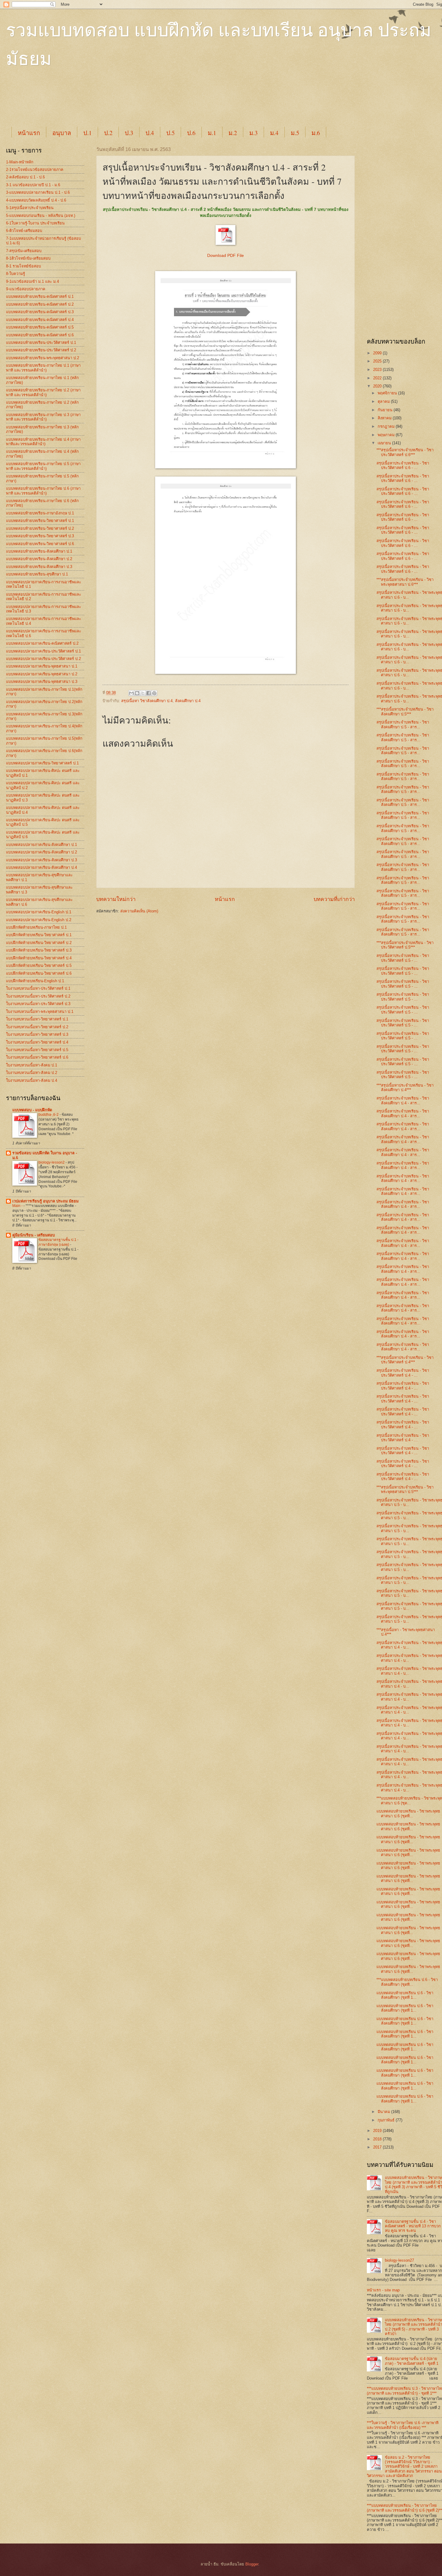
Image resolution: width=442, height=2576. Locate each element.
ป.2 (108, 133)
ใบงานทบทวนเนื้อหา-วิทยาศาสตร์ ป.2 (37, 1027)
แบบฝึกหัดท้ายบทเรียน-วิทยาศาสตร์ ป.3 (39, 950)
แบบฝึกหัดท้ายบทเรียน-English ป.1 (35, 981)
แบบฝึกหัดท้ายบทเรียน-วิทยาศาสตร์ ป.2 (39, 943)
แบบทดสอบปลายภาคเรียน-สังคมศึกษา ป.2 (41, 852)
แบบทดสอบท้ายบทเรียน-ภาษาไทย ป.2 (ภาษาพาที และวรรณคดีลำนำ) (43, 392)
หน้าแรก (29, 133)
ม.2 (233, 133)
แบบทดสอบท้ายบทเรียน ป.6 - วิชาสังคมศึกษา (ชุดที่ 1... (405, 1995)
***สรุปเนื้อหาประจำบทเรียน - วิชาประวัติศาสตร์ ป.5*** (405, 945)
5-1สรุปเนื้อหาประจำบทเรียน (30, 208)
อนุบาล (62, 133)
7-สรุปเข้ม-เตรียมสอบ (24, 251)
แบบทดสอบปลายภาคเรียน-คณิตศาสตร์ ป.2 (42, 643)
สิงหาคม (385, 418)
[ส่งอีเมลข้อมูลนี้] (131, 693)
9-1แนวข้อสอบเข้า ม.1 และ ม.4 (32, 281)
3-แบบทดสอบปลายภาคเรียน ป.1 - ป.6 (38, 192)
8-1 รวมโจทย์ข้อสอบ (23, 266)
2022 (378, 378)
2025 (378, 361)
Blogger (252, 2564)
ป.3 (129, 133)
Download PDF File (226, 256)
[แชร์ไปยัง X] (143, 693)
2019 (378, 2131)
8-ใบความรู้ (15, 274)
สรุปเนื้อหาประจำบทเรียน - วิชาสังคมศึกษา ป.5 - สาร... (403, 724)
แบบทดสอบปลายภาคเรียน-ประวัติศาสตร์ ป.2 (43, 659)
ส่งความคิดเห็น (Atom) (139, 911)
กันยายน (386, 410)
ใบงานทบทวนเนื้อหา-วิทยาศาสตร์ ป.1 (37, 1019)
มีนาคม (384, 2112)
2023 (378, 370)
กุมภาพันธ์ (387, 2120)
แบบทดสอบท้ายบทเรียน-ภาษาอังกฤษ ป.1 (40, 513)
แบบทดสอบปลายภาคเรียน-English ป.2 (39, 920)
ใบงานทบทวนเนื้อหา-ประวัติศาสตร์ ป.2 (38, 996)
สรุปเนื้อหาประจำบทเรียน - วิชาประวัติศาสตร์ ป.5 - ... (403, 958)
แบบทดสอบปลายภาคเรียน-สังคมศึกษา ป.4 (41, 867)
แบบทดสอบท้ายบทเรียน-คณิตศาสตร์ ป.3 (40, 312)
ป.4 (150, 133)
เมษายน (385, 443)
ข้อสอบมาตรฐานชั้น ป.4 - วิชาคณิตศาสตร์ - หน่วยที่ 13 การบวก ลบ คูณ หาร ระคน (413, 2226)
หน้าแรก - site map (383, 2290)
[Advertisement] (156, 103)
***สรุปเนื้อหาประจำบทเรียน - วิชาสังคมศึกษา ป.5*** (405, 711)
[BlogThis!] (137, 693)
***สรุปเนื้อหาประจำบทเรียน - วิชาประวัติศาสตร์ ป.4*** (405, 1360)
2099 (378, 353)
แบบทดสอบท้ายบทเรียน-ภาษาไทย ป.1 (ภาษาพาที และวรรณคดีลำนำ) (43, 368)
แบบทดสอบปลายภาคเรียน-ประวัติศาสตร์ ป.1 (43, 651)
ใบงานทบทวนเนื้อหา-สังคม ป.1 (32, 1065)
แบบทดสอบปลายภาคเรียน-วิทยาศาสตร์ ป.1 (42, 763)
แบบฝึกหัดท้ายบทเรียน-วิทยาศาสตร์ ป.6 (39, 973)
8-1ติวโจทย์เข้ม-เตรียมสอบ (28, 258)
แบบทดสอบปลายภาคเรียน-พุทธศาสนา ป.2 (42, 674)
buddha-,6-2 (49, 1115)
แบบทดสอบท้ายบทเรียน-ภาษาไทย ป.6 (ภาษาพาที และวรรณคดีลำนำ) (43, 491)
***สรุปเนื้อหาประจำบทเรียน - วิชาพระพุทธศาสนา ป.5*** (405, 1489)
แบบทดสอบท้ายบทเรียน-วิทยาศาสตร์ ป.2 (40, 528)
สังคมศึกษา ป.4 (188, 701)
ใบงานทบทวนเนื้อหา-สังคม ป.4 (32, 1080)
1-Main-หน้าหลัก (20, 162)
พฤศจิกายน (388, 393)
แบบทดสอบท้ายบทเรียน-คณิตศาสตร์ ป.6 (40, 335)
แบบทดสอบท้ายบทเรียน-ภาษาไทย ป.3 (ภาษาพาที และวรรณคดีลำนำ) (43, 417)
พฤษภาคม (387, 435)
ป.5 (170, 133)
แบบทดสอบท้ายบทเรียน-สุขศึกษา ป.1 (37, 574)
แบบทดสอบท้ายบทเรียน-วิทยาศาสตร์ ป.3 (40, 536)
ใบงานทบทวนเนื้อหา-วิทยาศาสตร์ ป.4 (37, 1042)
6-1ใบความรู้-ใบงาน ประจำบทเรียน (35, 223)
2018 (378, 2139)
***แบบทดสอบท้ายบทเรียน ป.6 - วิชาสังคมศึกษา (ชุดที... (407, 1982)
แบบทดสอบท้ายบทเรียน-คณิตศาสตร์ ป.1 (40, 296)
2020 (378, 386)
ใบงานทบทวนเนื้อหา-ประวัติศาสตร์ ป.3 (38, 1004)
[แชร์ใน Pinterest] (154, 693)
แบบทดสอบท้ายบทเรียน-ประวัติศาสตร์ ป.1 (41, 342)
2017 (378, 2147)
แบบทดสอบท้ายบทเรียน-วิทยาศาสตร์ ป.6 (40, 544)
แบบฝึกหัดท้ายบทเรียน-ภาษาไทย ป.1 (36, 927)
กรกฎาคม (387, 426)
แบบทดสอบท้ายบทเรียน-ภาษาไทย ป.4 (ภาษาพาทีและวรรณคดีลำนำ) (43, 442)
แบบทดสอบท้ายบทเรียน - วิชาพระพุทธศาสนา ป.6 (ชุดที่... (408, 1813)
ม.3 (253, 133)
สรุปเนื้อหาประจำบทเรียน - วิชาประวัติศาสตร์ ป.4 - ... (403, 1373)
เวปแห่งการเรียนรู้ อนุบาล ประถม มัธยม (45, 1201)
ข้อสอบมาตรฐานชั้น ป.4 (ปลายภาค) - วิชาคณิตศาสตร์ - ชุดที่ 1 (412, 2361)
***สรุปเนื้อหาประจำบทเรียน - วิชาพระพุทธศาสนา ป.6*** (405, 582)
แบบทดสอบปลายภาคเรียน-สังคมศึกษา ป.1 (41, 845)
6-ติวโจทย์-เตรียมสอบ (24, 231)
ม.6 (316, 133)
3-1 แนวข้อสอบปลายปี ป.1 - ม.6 (33, 185)
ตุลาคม (384, 401)
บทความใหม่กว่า (116, 899)
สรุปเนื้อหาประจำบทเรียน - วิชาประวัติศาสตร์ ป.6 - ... (403, 465)
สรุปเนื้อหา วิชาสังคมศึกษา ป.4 (147, 701)
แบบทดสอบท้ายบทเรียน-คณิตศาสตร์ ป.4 (40, 320)
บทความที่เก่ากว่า (334, 899)
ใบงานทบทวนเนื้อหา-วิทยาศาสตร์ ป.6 (37, 1057)
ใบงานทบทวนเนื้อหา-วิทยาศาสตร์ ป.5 (37, 1050)
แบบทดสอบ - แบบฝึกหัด (32, 1110)
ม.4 (274, 133)
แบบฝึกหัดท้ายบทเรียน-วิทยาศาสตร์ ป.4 (39, 958)
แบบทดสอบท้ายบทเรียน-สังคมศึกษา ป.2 (39, 559)
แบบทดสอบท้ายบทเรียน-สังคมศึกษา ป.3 (39, 567)
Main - (18, 1206)
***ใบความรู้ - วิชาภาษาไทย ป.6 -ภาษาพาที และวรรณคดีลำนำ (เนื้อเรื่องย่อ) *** (403, 2425)
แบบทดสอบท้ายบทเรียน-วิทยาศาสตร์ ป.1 (40, 521)
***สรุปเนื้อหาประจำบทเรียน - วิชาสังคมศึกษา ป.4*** (405, 1087)
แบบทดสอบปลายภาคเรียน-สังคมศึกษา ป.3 (41, 860)
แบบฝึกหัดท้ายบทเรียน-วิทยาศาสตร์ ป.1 (39, 935)
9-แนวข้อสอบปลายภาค (26, 289)
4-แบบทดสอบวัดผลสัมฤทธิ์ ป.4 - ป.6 (36, 200)
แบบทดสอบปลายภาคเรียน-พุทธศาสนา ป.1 (42, 666)
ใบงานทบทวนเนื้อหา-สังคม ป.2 (32, 1073)
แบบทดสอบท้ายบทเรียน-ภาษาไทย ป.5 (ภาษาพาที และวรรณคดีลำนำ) (43, 466)
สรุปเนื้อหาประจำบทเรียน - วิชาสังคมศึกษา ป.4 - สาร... (403, 1100)
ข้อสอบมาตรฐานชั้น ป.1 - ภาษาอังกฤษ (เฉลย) (58, 1242)
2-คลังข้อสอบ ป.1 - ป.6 (25, 177)
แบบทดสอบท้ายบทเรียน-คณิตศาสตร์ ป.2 (40, 304)
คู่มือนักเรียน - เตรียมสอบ (34, 1235)
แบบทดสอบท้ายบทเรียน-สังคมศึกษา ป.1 (39, 551)
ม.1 (212, 133)
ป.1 (87, 133)
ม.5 (295, 133)
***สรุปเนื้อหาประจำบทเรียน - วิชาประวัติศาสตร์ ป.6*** (405, 452)
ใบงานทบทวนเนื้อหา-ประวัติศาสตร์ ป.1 (38, 988)
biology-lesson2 (52, 1162)
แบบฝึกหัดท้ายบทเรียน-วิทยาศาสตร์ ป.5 (39, 966)
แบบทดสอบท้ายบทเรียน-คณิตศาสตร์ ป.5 (40, 327)
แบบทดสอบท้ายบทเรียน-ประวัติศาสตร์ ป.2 (41, 350)
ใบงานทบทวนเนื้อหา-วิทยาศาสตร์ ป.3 (37, 1034)
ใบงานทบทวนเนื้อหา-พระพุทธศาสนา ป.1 (40, 1012)
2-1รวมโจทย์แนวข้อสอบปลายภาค (35, 170)
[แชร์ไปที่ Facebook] (149, 693)
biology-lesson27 (399, 2260)
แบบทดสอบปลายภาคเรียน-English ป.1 (39, 912)
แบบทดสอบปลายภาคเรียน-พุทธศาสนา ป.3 (42, 682)
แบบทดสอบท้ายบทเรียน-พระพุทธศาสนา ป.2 (43, 358)
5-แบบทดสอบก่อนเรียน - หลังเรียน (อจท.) (41, 216)
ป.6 (191, 133)
